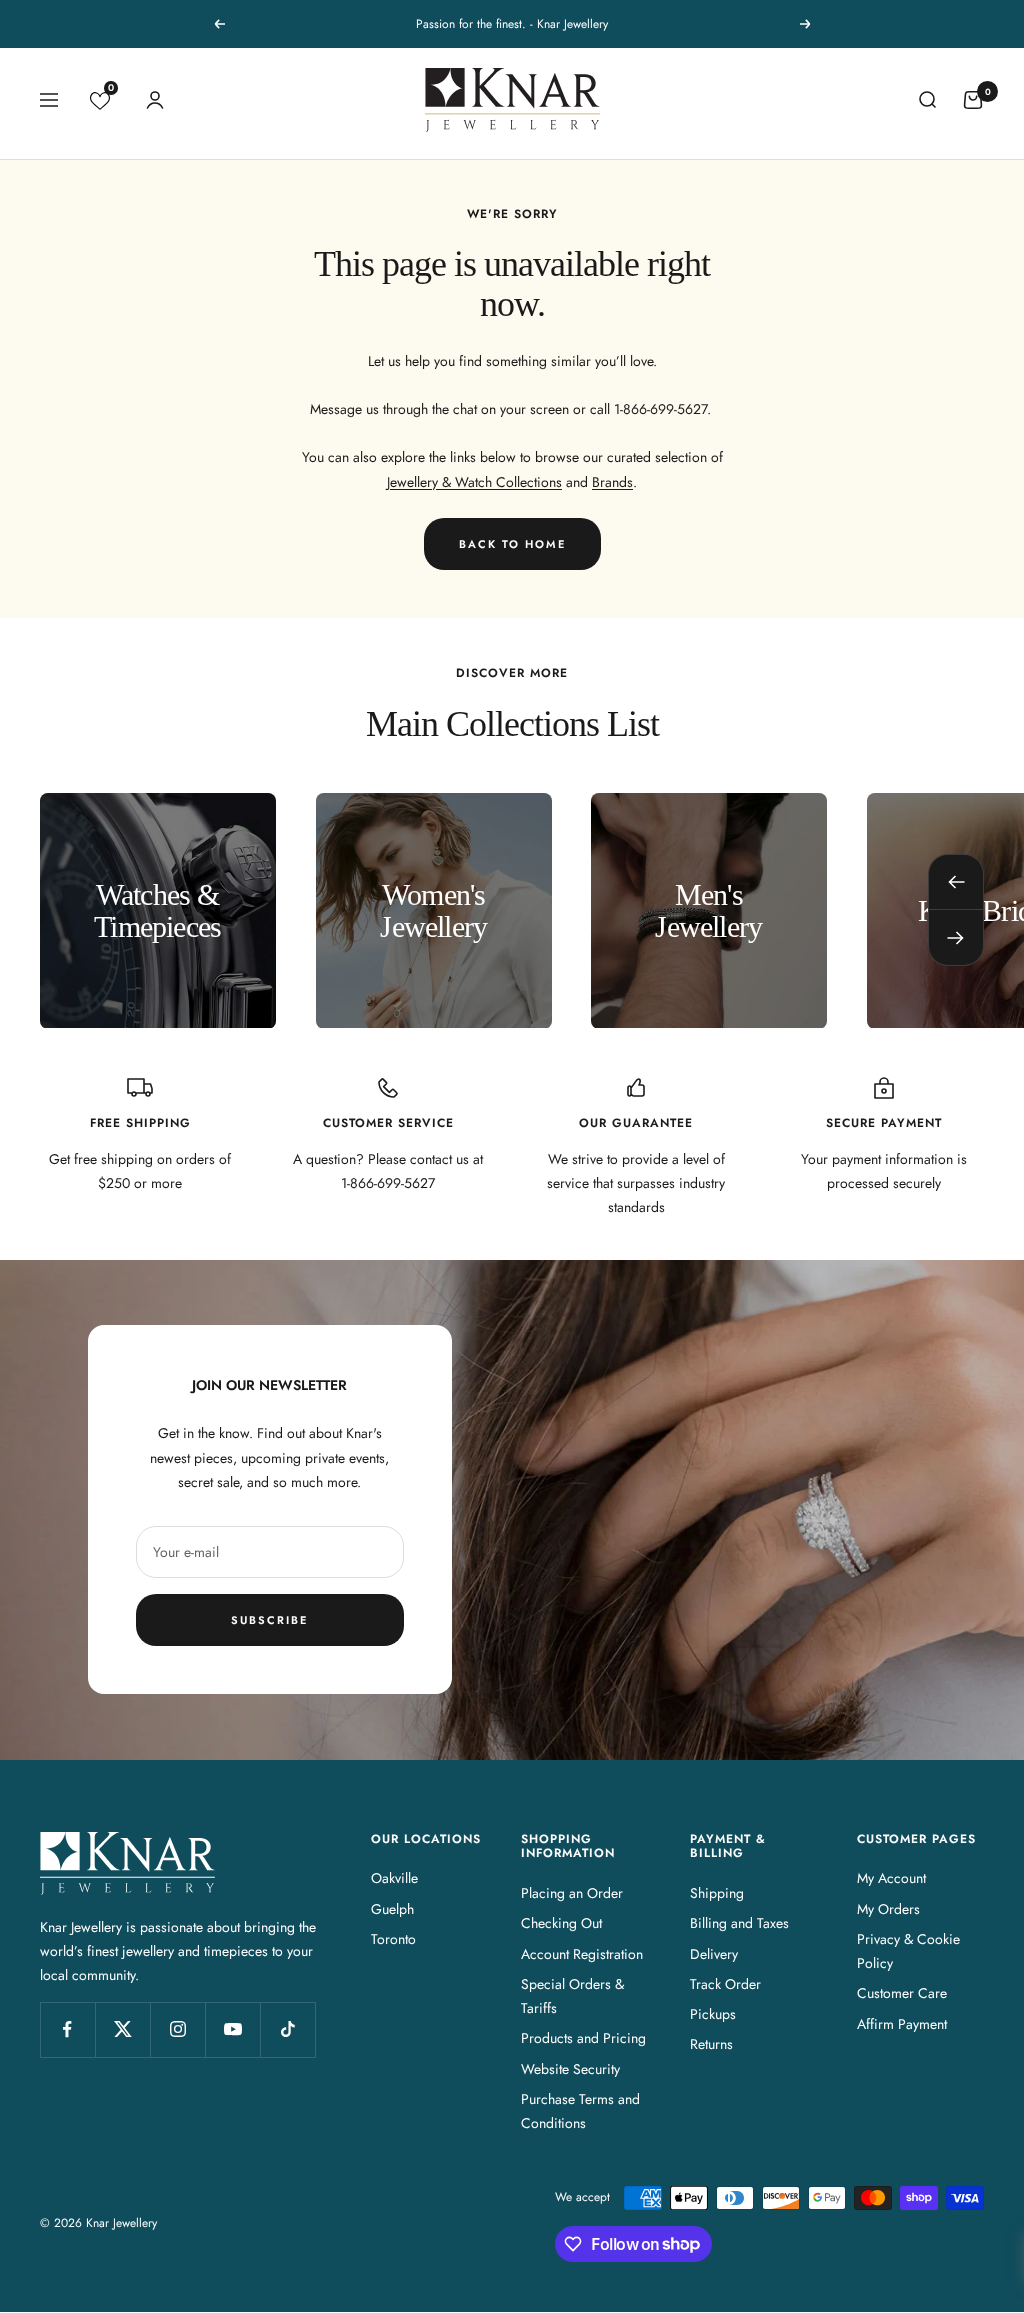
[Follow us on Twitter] (122, 2029)
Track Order (725, 1984)
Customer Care (902, 1993)
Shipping (717, 1893)
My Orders (888, 1909)
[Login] (155, 100)
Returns (711, 2044)
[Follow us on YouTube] (232, 2029)
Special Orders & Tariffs (572, 1996)
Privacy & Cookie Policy (908, 1951)
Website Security (570, 2069)
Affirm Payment (902, 2024)
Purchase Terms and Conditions (580, 2111)
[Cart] (973, 100)
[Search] (927, 100)
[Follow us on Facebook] (67, 2029)
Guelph (392, 1909)
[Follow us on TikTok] (287, 2029)
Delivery (714, 1954)
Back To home (512, 544)
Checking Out (561, 1923)
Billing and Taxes (739, 1923)
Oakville (394, 1878)
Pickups (713, 2014)
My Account (891, 1878)
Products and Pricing (583, 2038)
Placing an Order (572, 1893)
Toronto (393, 1939)
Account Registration (582, 1954)
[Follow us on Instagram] (177, 2029)
